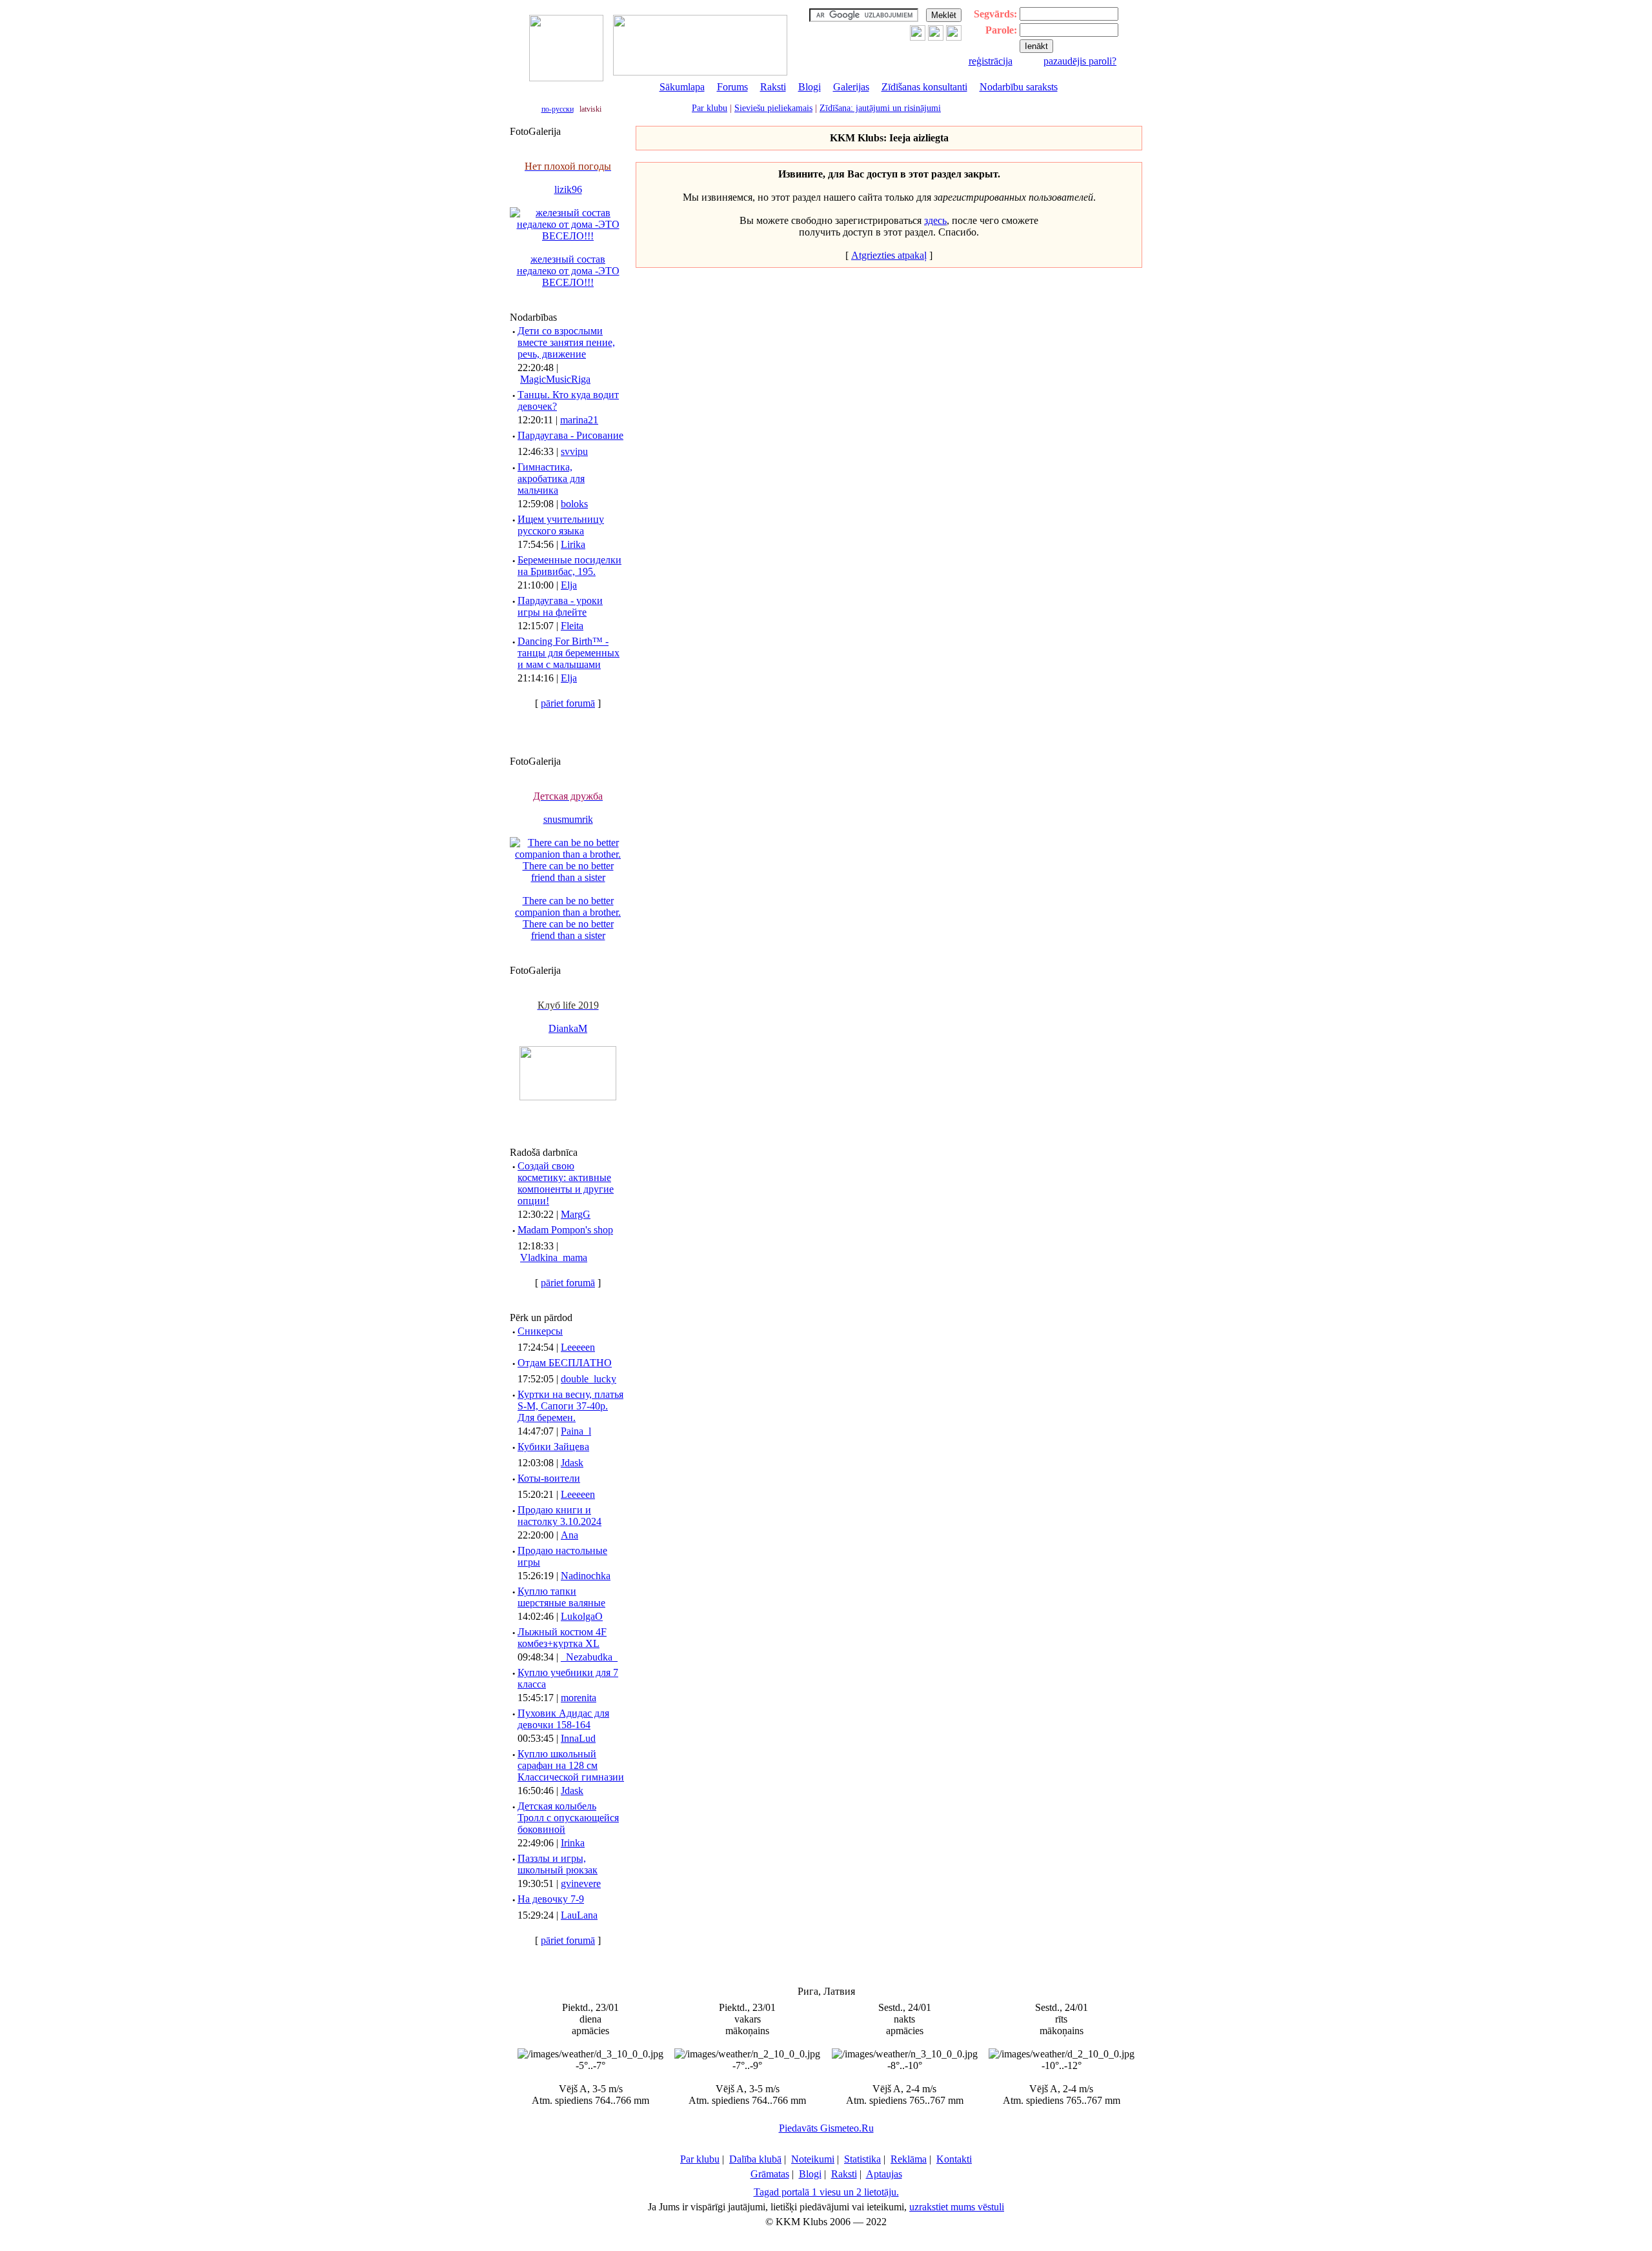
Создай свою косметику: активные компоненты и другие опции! (566, 1183)
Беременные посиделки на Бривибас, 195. (569, 566)
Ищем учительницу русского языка (561, 525)
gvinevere (581, 1883)
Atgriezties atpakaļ (889, 255)
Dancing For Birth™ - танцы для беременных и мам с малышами (569, 653)
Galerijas (851, 87)
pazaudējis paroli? (1080, 61)
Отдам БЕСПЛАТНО (565, 1363)
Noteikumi (813, 2159)
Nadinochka (586, 1576)
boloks (574, 504)
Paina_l (576, 1431)
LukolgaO (582, 1616)
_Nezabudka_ (589, 1657)
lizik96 (568, 189)
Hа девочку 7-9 (551, 1899)
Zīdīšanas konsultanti (924, 87)
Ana (569, 1535)
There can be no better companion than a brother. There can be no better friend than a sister (568, 918)
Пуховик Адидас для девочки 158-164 (563, 1719)
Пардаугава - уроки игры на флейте (560, 606)
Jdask (572, 1463)
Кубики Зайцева (553, 1447)
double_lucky (589, 1379)
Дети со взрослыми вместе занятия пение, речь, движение (566, 342)
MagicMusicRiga (555, 379)
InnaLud (578, 1738)
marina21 (579, 420)
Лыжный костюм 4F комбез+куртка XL (562, 1638)
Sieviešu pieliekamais (773, 108)
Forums (732, 87)
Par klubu (710, 108)
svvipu (574, 451)
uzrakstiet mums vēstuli (957, 2207)
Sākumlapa (682, 87)
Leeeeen (578, 1347)
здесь (935, 220)
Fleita (572, 626)
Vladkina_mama (554, 1257)
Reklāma (909, 2159)
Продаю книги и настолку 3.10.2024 (559, 1516)
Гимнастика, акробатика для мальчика (551, 479)
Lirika (573, 544)
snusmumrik (568, 819)
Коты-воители (549, 1478)
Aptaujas (884, 2174)
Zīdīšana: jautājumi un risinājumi (880, 108)
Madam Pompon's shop (565, 1230)
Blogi (810, 87)
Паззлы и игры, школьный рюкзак (558, 1864)
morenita (579, 1698)
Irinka (573, 1843)
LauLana (579, 1915)
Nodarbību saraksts (1019, 87)
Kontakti (954, 2159)
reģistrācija (991, 61)
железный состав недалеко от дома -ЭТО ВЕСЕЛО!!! (568, 271)
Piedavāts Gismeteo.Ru (826, 2128)
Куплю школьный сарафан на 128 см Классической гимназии (571, 1765)
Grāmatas (770, 2174)
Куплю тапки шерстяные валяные (561, 1597)
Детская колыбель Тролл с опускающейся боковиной (568, 1818)
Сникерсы (540, 1331)
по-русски (558, 109)
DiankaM (568, 1028)
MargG (576, 1214)
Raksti (773, 87)
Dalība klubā (755, 2159)
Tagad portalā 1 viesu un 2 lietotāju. (826, 2192)
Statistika (862, 2159)
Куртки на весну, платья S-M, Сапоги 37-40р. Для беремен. (570, 1406)
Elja (569, 585)
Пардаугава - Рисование (570, 435)
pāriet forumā (568, 703)
